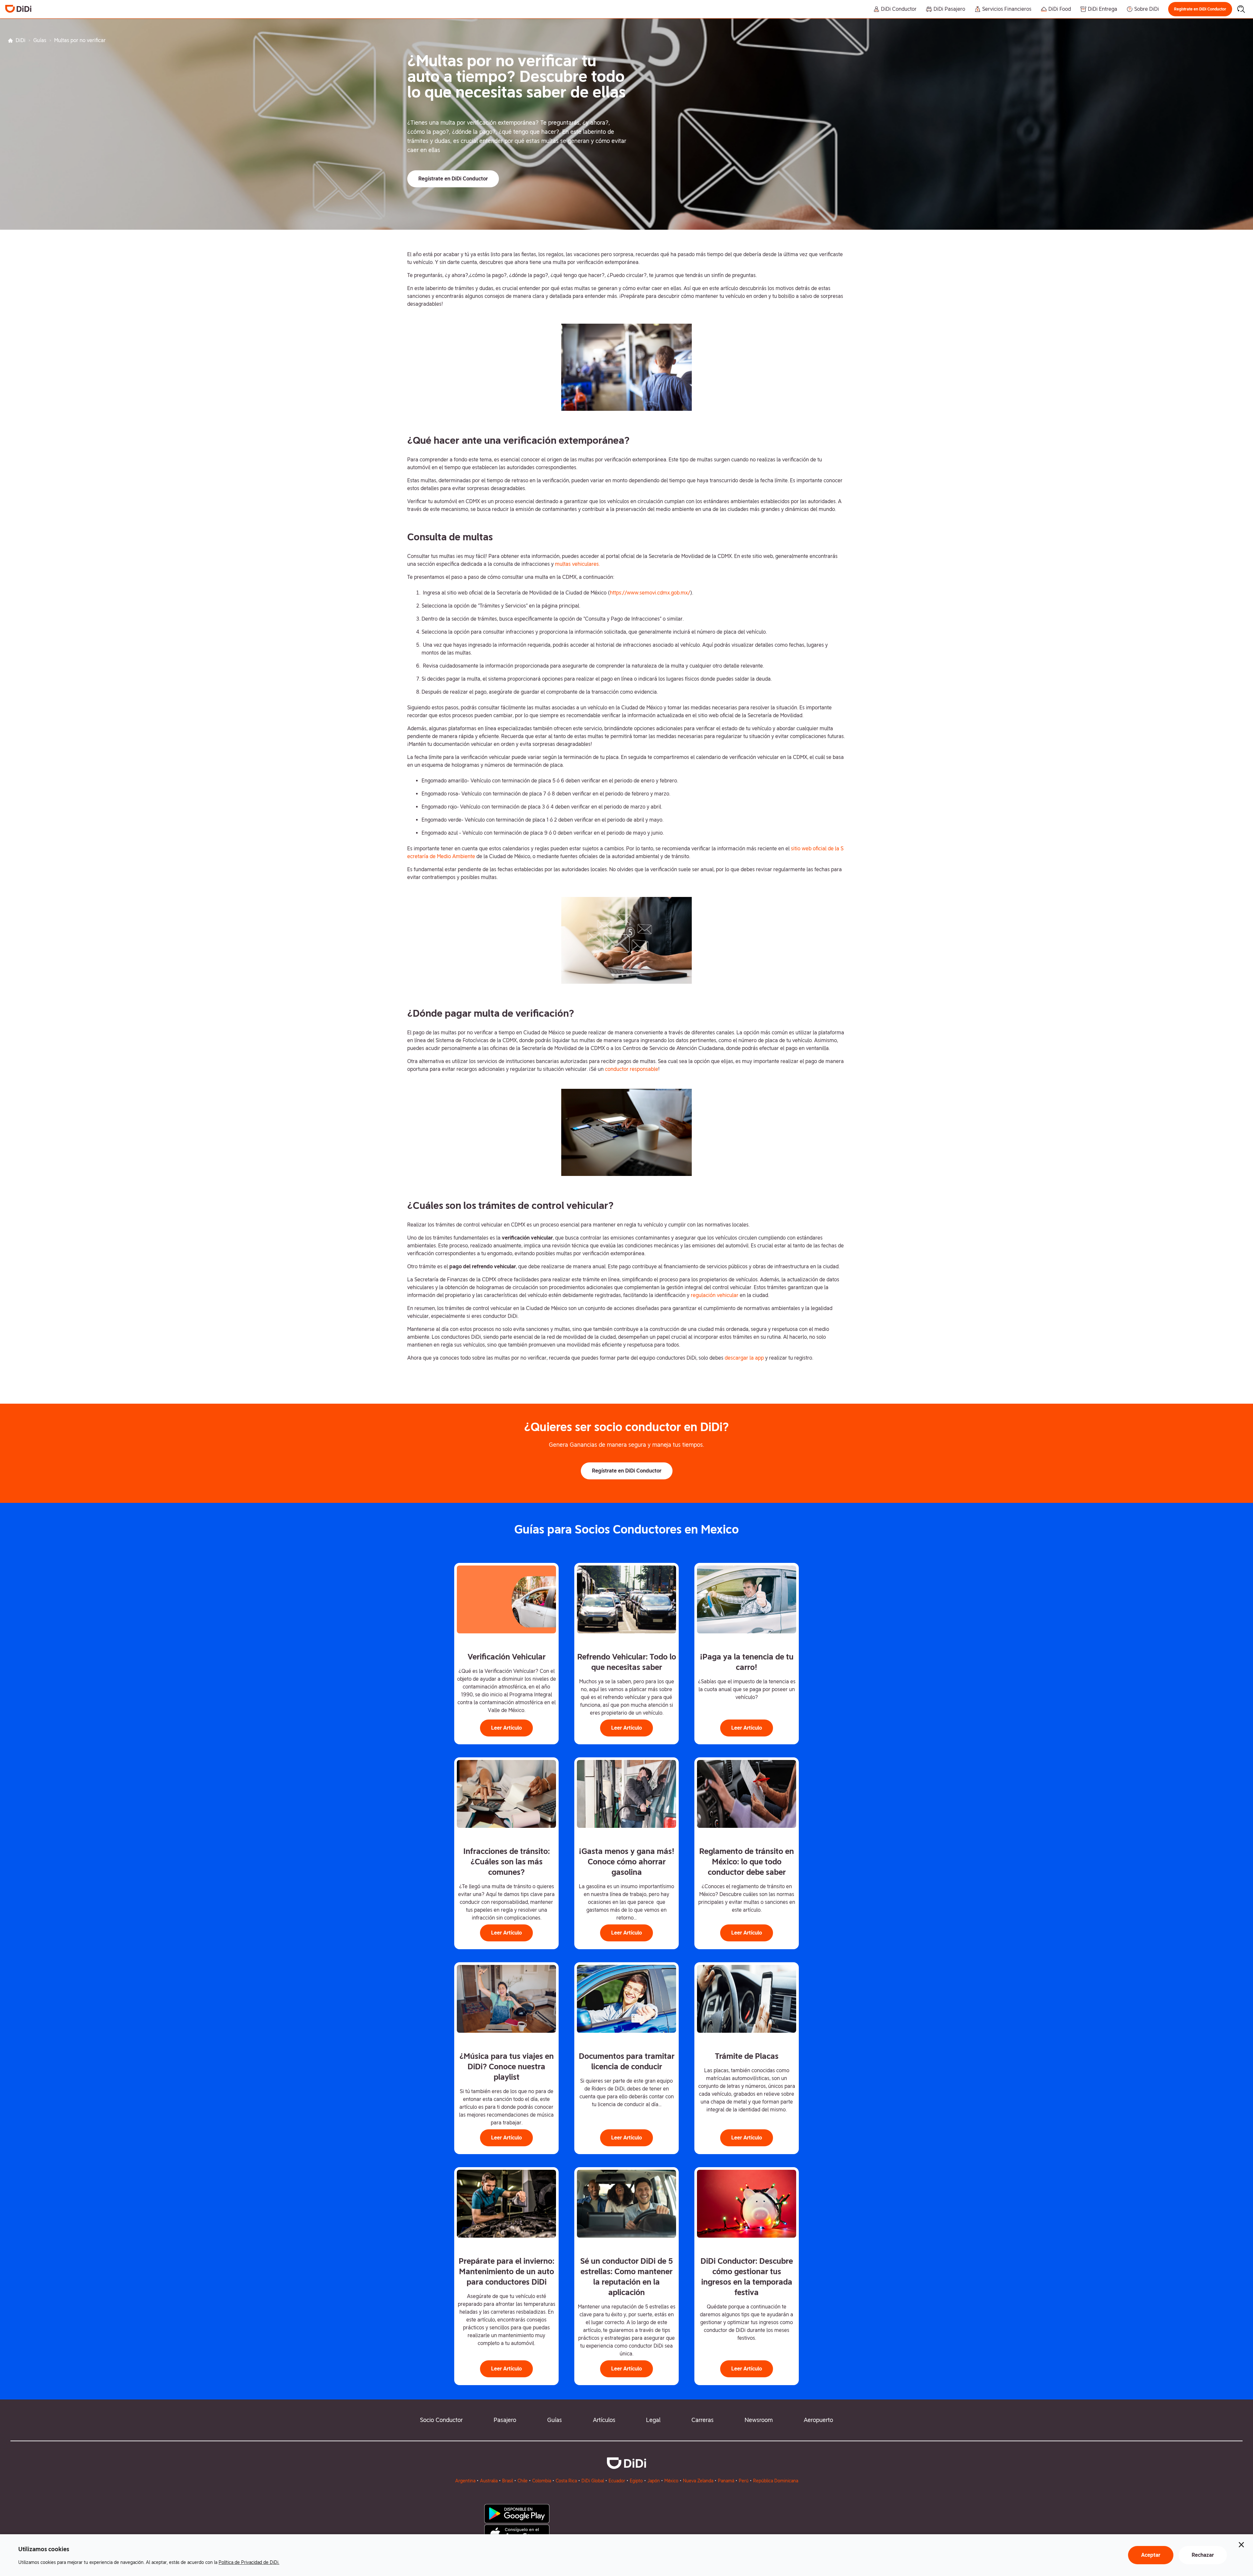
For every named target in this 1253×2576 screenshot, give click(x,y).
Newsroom (759, 2420)
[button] (1200, 9)
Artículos (604, 2420)
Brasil (508, 2481)
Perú (744, 2481)
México (671, 2481)
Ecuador (617, 2481)
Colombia (542, 2481)
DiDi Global (593, 2481)
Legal (653, 2420)
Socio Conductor (441, 2420)
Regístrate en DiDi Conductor (1200, 9)
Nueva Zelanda (698, 2481)
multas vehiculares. (577, 564)
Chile (523, 2481)
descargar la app (745, 1358)
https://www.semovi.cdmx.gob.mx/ (650, 593)
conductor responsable (632, 1069)
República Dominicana (776, 2481)
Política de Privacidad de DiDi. (249, 2562)
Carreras (703, 2420)
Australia (489, 2481)
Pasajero (505, 2420)
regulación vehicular (715, 1295)
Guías (40, 40)
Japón (654, 2481)
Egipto (636, 2481)
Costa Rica (566, 2481)
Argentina (465, 2481)
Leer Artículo (506, 1728)
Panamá (726, 2481)
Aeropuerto (818, 2420)
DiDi (21, 40)
